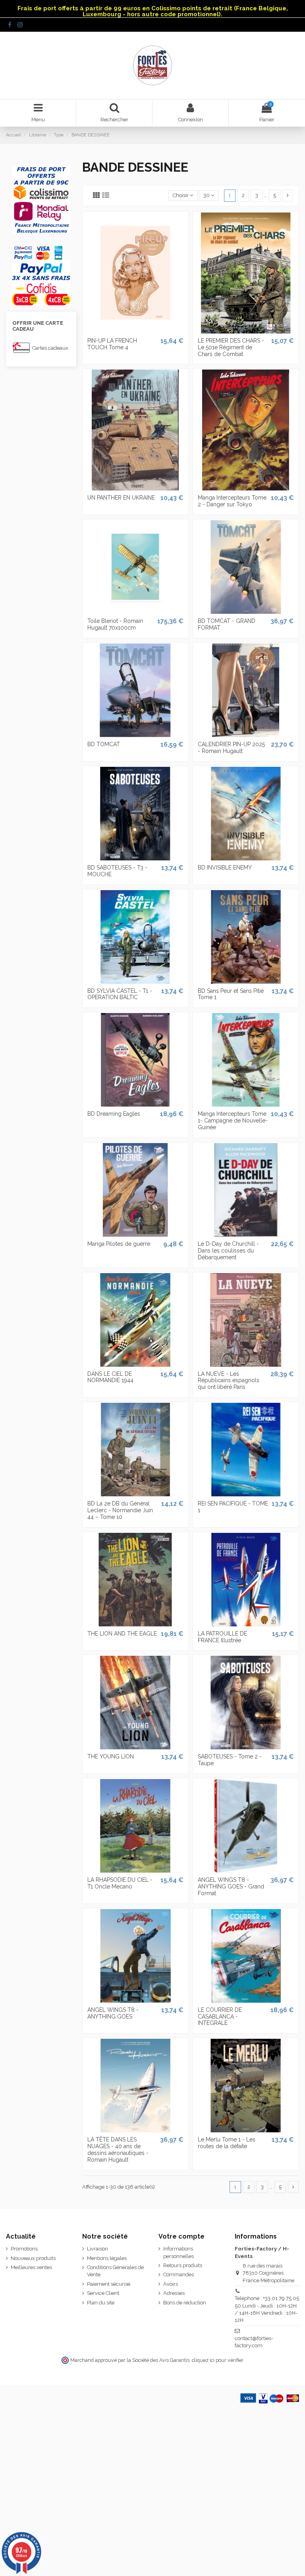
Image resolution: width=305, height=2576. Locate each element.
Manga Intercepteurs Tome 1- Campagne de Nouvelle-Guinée (233, 1120)
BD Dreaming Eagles (114, 1114)
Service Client (103, 2293)
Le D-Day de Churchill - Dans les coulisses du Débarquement (228, 1251)
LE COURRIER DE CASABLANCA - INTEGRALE (220, 2017)
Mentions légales (107, 2258)
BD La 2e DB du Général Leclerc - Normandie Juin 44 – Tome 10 (120, 1510)
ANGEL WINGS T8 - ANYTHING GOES (113, 2013)
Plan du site (101, 2303)
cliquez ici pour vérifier (217, 2360)
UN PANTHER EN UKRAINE (121, 498)
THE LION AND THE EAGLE (122, 1634)
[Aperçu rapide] (135, 331)
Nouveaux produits (33, 2258)
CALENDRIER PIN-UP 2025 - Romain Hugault (231, 748)
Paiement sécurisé (109, 2284)
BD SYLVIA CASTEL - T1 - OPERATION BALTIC (120, 994)
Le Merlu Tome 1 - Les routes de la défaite (227, 2143)
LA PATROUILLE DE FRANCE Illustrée (222, 1637)
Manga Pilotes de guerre (119, 1244)
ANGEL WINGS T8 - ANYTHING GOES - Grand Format (231, 1887)
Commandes (179, 2274)
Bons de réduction (185, 2303)
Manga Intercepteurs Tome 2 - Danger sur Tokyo (232, 501)
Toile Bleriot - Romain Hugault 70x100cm (115, 624)
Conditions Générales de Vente (115, 2271)
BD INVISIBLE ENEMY (225, 868)
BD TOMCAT (104, 744)
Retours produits (183, 2265)
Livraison (97, 2249)
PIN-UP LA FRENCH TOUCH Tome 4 (112, 344)
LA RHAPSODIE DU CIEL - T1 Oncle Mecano (120, 1883)
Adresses (174, 2293)
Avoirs (171, 2284)
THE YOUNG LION (111, 1756)
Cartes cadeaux (50, 348)
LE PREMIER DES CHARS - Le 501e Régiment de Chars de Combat (231, 347)
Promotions (24, 2249)
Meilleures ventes (31, 2267)
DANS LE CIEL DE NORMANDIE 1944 (110, 1377)
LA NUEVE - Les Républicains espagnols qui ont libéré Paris (229, 1381)
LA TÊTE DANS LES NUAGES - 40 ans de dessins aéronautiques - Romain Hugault (118, 2149)
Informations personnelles (179, 2252)
